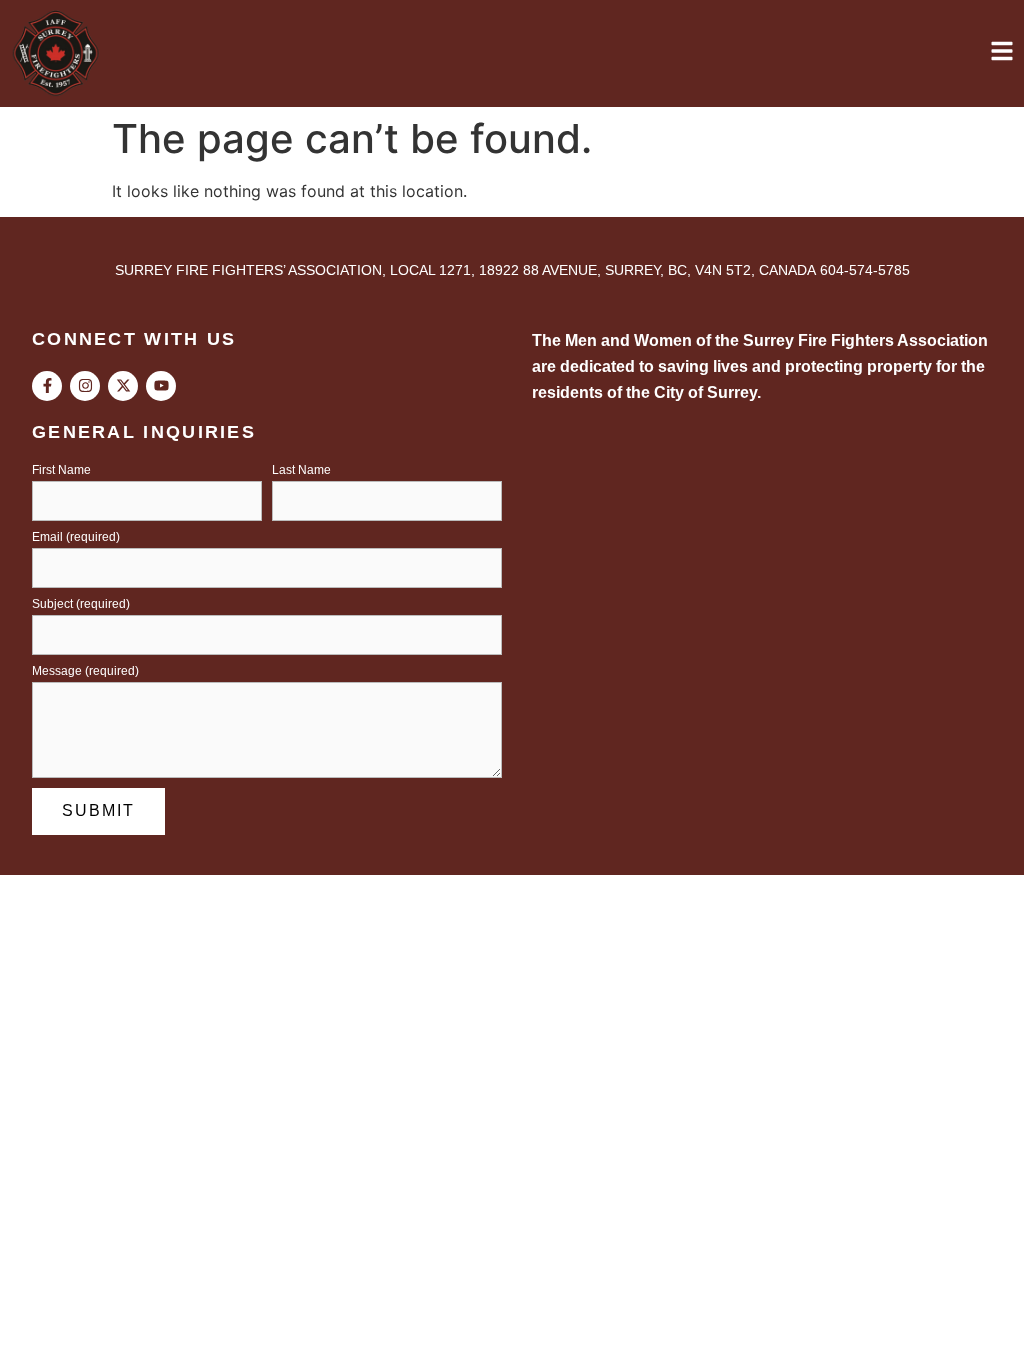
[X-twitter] (123, 386)
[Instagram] (85, 386)
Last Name (301, 470)
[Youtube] (161, 386)
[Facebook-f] (47, 386)
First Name (61, 470)
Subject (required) (81, 604)
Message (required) (85, 671)
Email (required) (76, 537)
